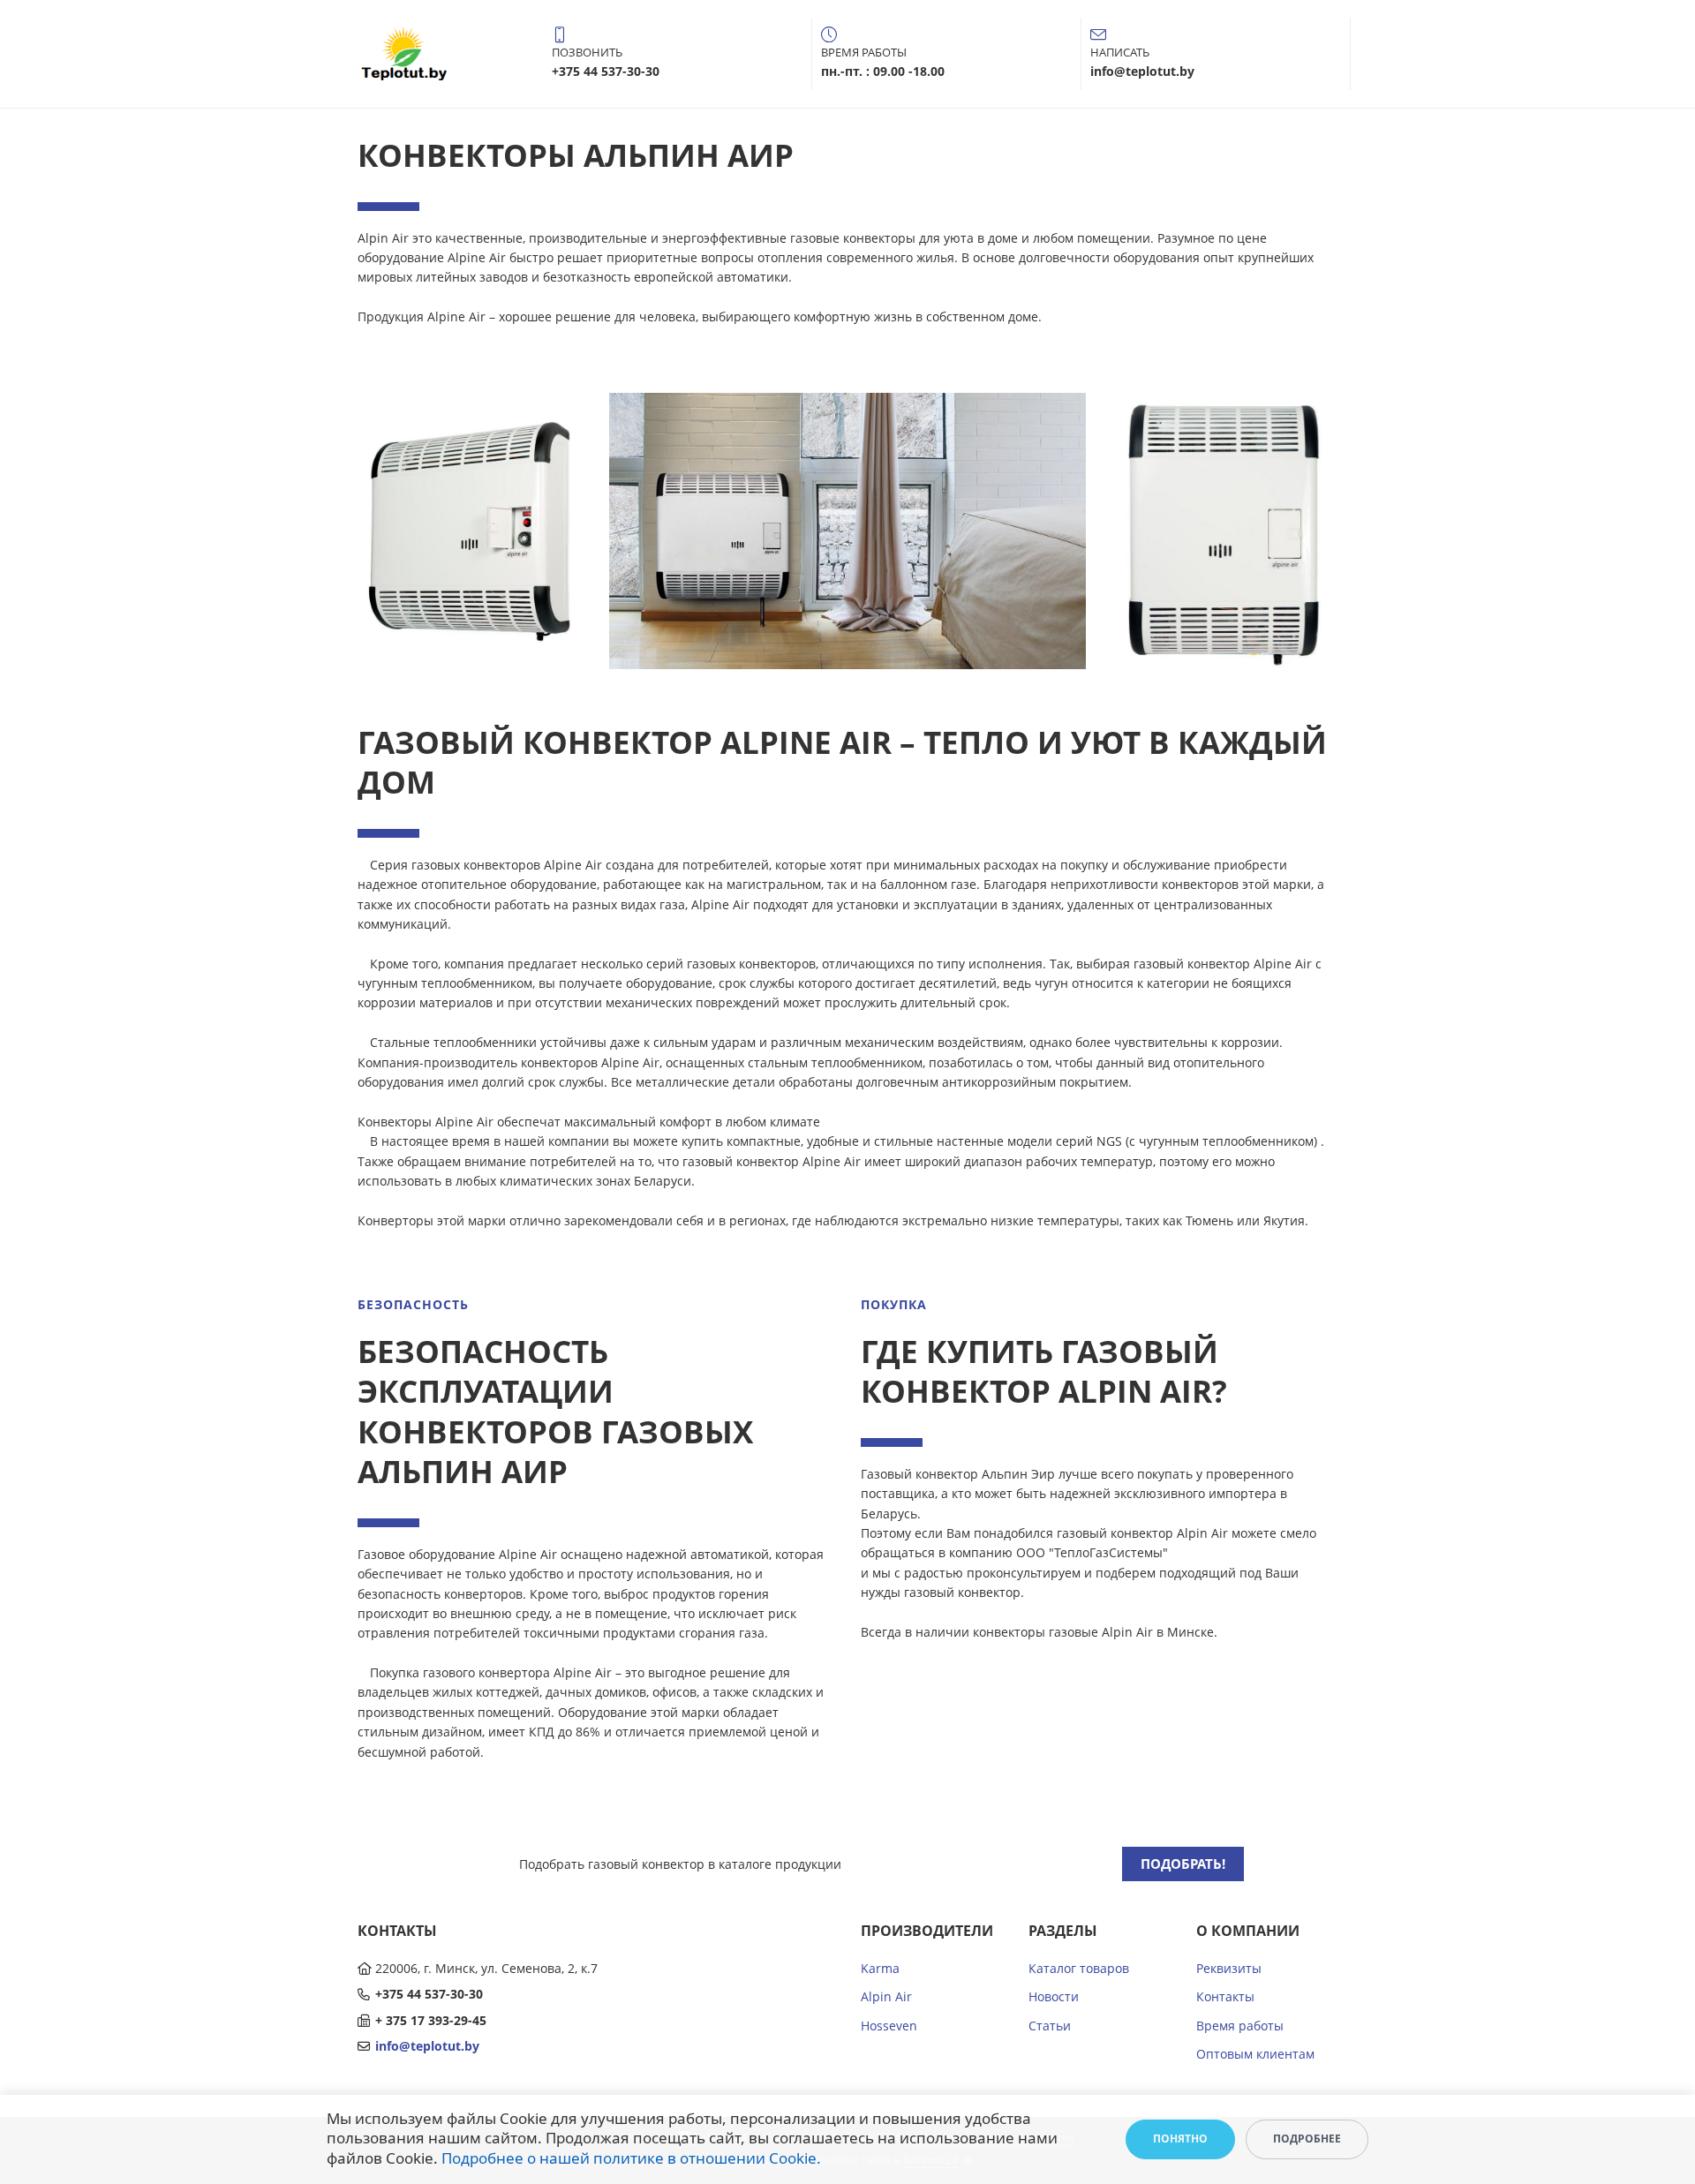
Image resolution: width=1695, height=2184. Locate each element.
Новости (1054, 1996)
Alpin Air (886, 1996)
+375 (391, 1994)
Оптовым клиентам (1255, 2054)
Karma (880, 1968)
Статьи (1050, 2026)
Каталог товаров (1079, 1968)
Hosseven (889, 2026)
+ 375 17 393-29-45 (431, 2020)
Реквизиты (1229, 1968)
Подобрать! (1183, 1864)
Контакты (1225, 1996)
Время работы (1240, 2026)
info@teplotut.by (427, 2046)
